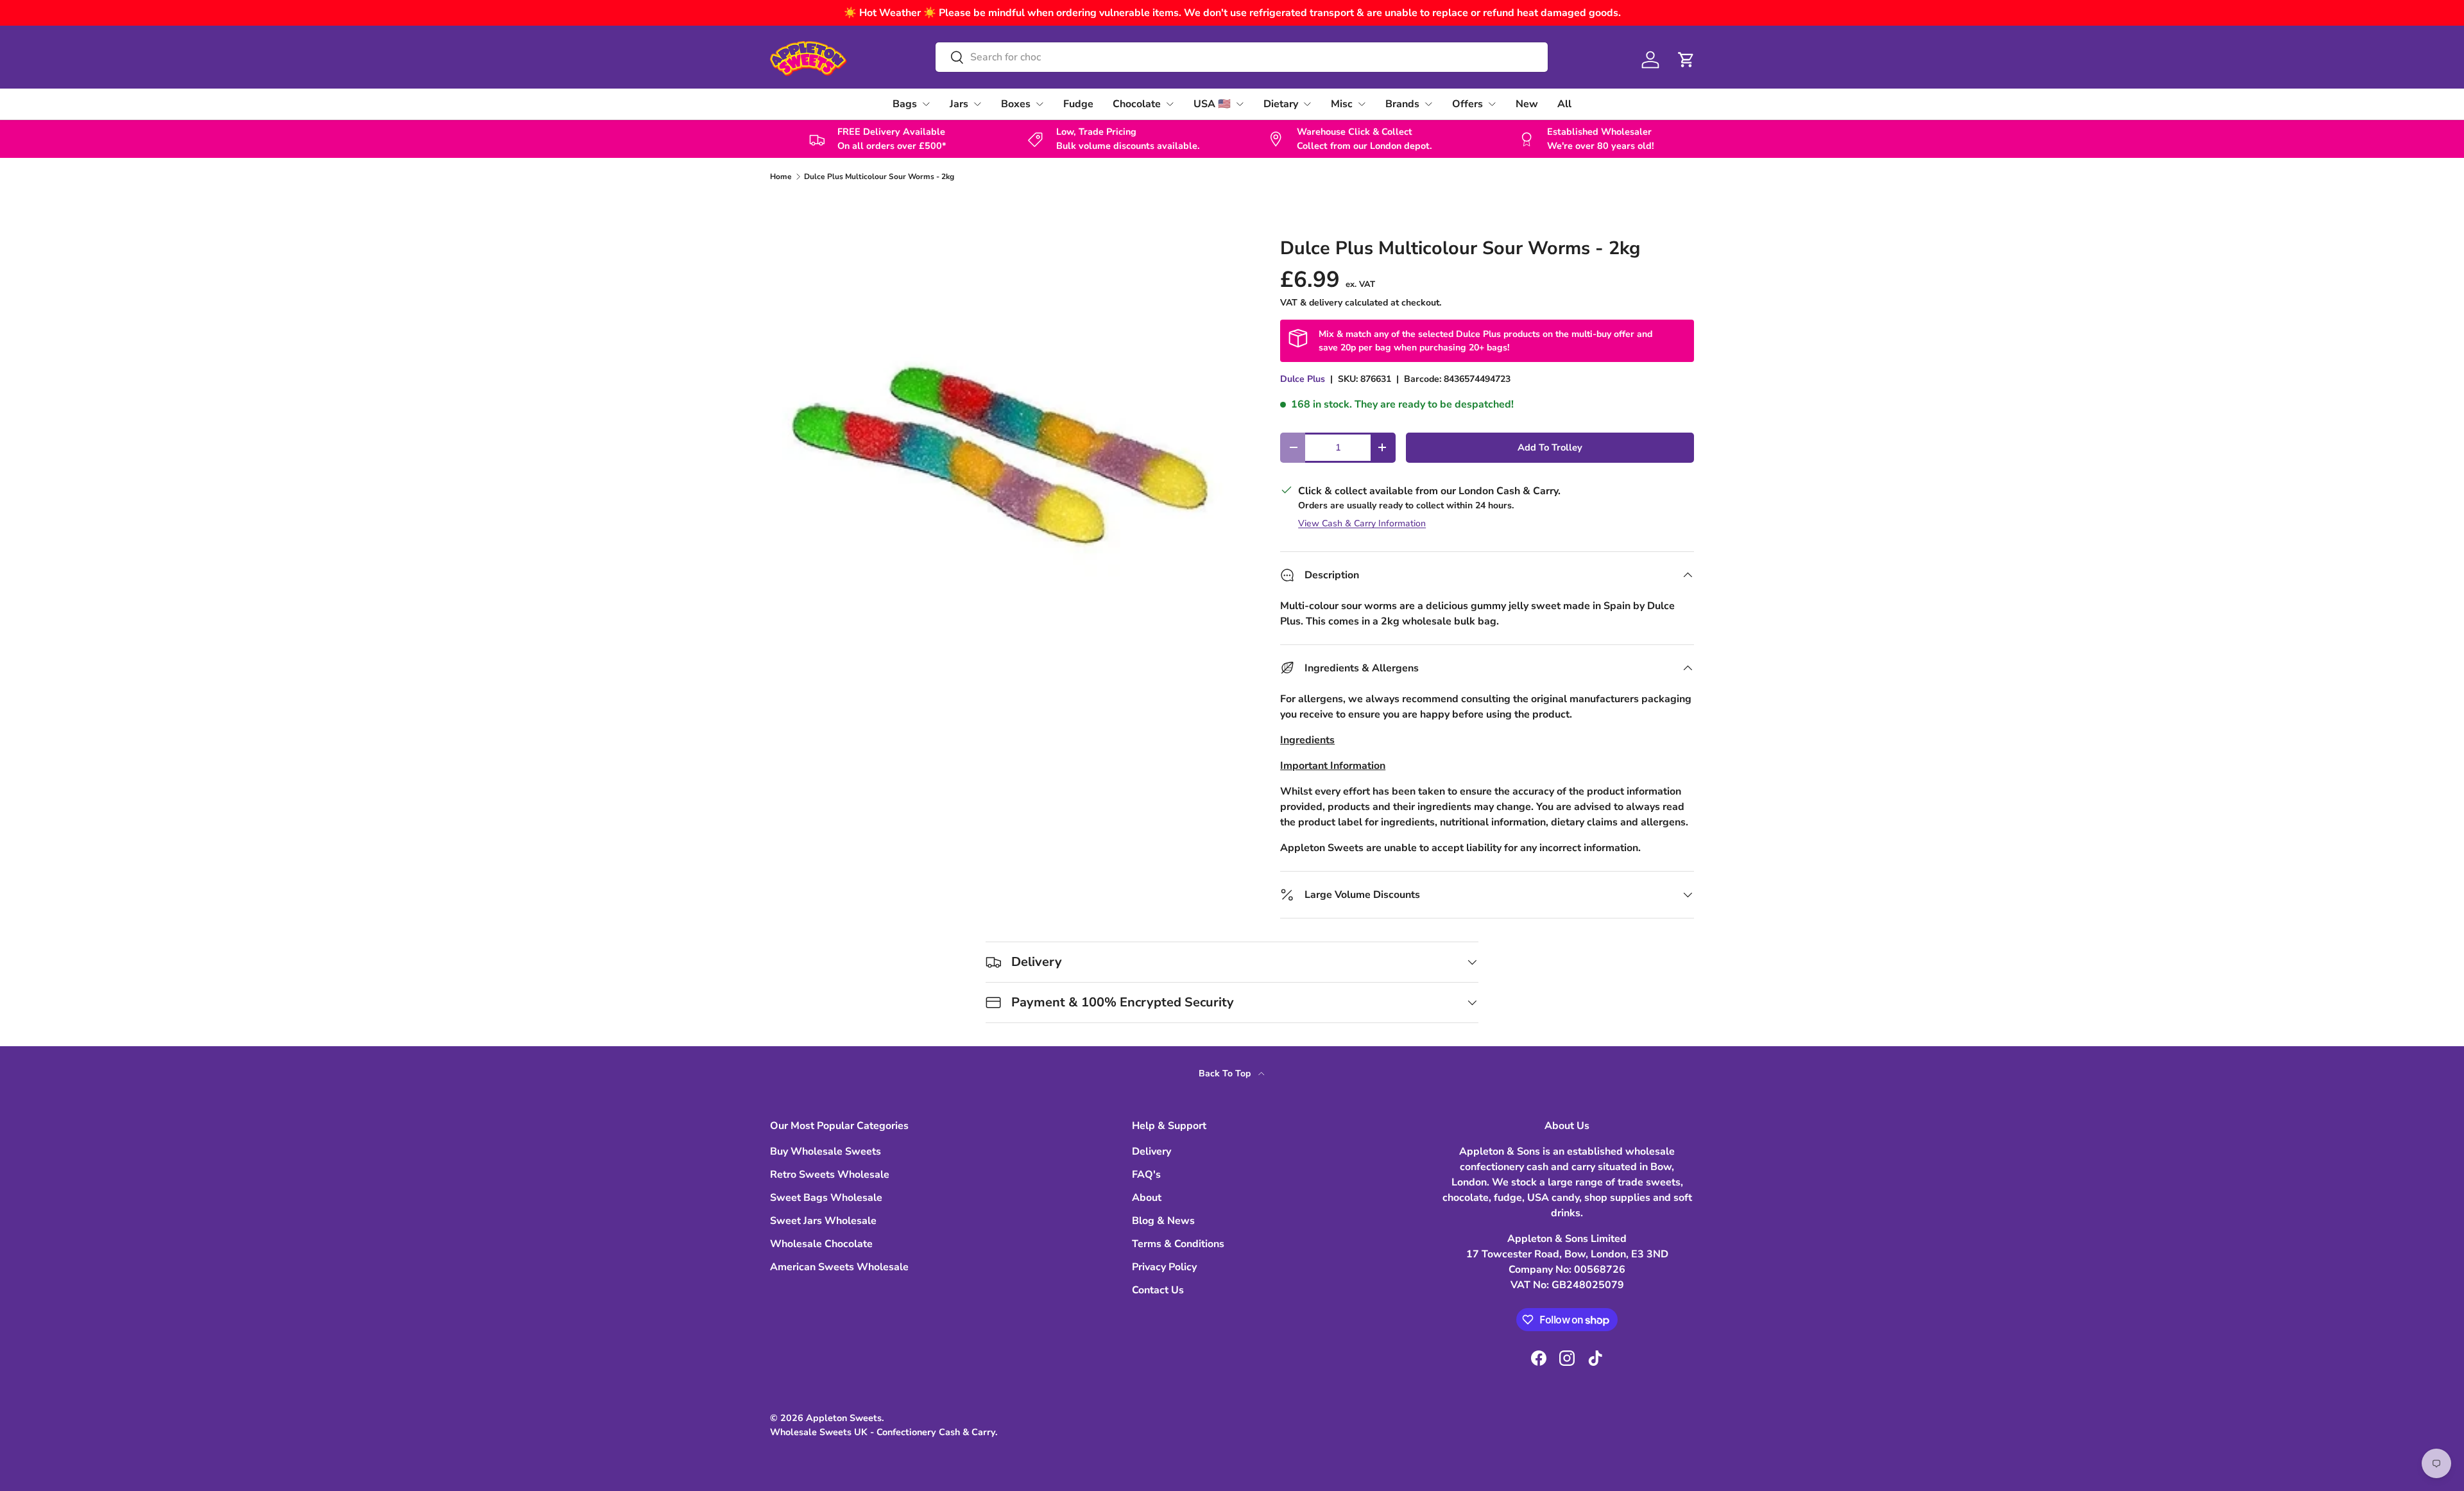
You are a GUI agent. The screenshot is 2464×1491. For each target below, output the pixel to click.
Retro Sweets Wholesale (830, 1175)
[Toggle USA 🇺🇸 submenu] (1240, 104)
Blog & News (1163, 1221)
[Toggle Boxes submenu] (1039, 104)
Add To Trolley (1550, 447)
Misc (1342, 104)
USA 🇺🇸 (1212, 104)
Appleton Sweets (844, 1418)
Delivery (1151, 1151)
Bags (905, 104)
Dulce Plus (1303, 379)
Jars (959, 104)
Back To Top (1226, 1073)
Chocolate (1137, 104)
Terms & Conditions (1178, 1244)
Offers (1467, 104)
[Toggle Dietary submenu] (1307, 104)
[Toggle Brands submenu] (1428, 104)
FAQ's (1146, 1175)
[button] (1686, 60)
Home (781, 177)
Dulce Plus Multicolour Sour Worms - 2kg (879, 177)
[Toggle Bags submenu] (926, 104)
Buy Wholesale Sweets (826, 1151)
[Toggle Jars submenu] (977, 104)
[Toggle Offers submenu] (1492, 104)
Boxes (1016, 104)
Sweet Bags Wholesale (826, 1198)
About (1147, 1198)
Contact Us (1158, 1290)
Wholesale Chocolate (821, 1244)
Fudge (1078, 104)
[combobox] (1241, 57)
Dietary (1281, 104)
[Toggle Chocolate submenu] (1170, 104)
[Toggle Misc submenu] (1362, 104)
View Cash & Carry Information (1362, 523)
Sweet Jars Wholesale (823, 1221)
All (1564, 104)
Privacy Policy (1164, 1267)
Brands (1402, 104)
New (1527, 104)
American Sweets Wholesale (839, 1267)
